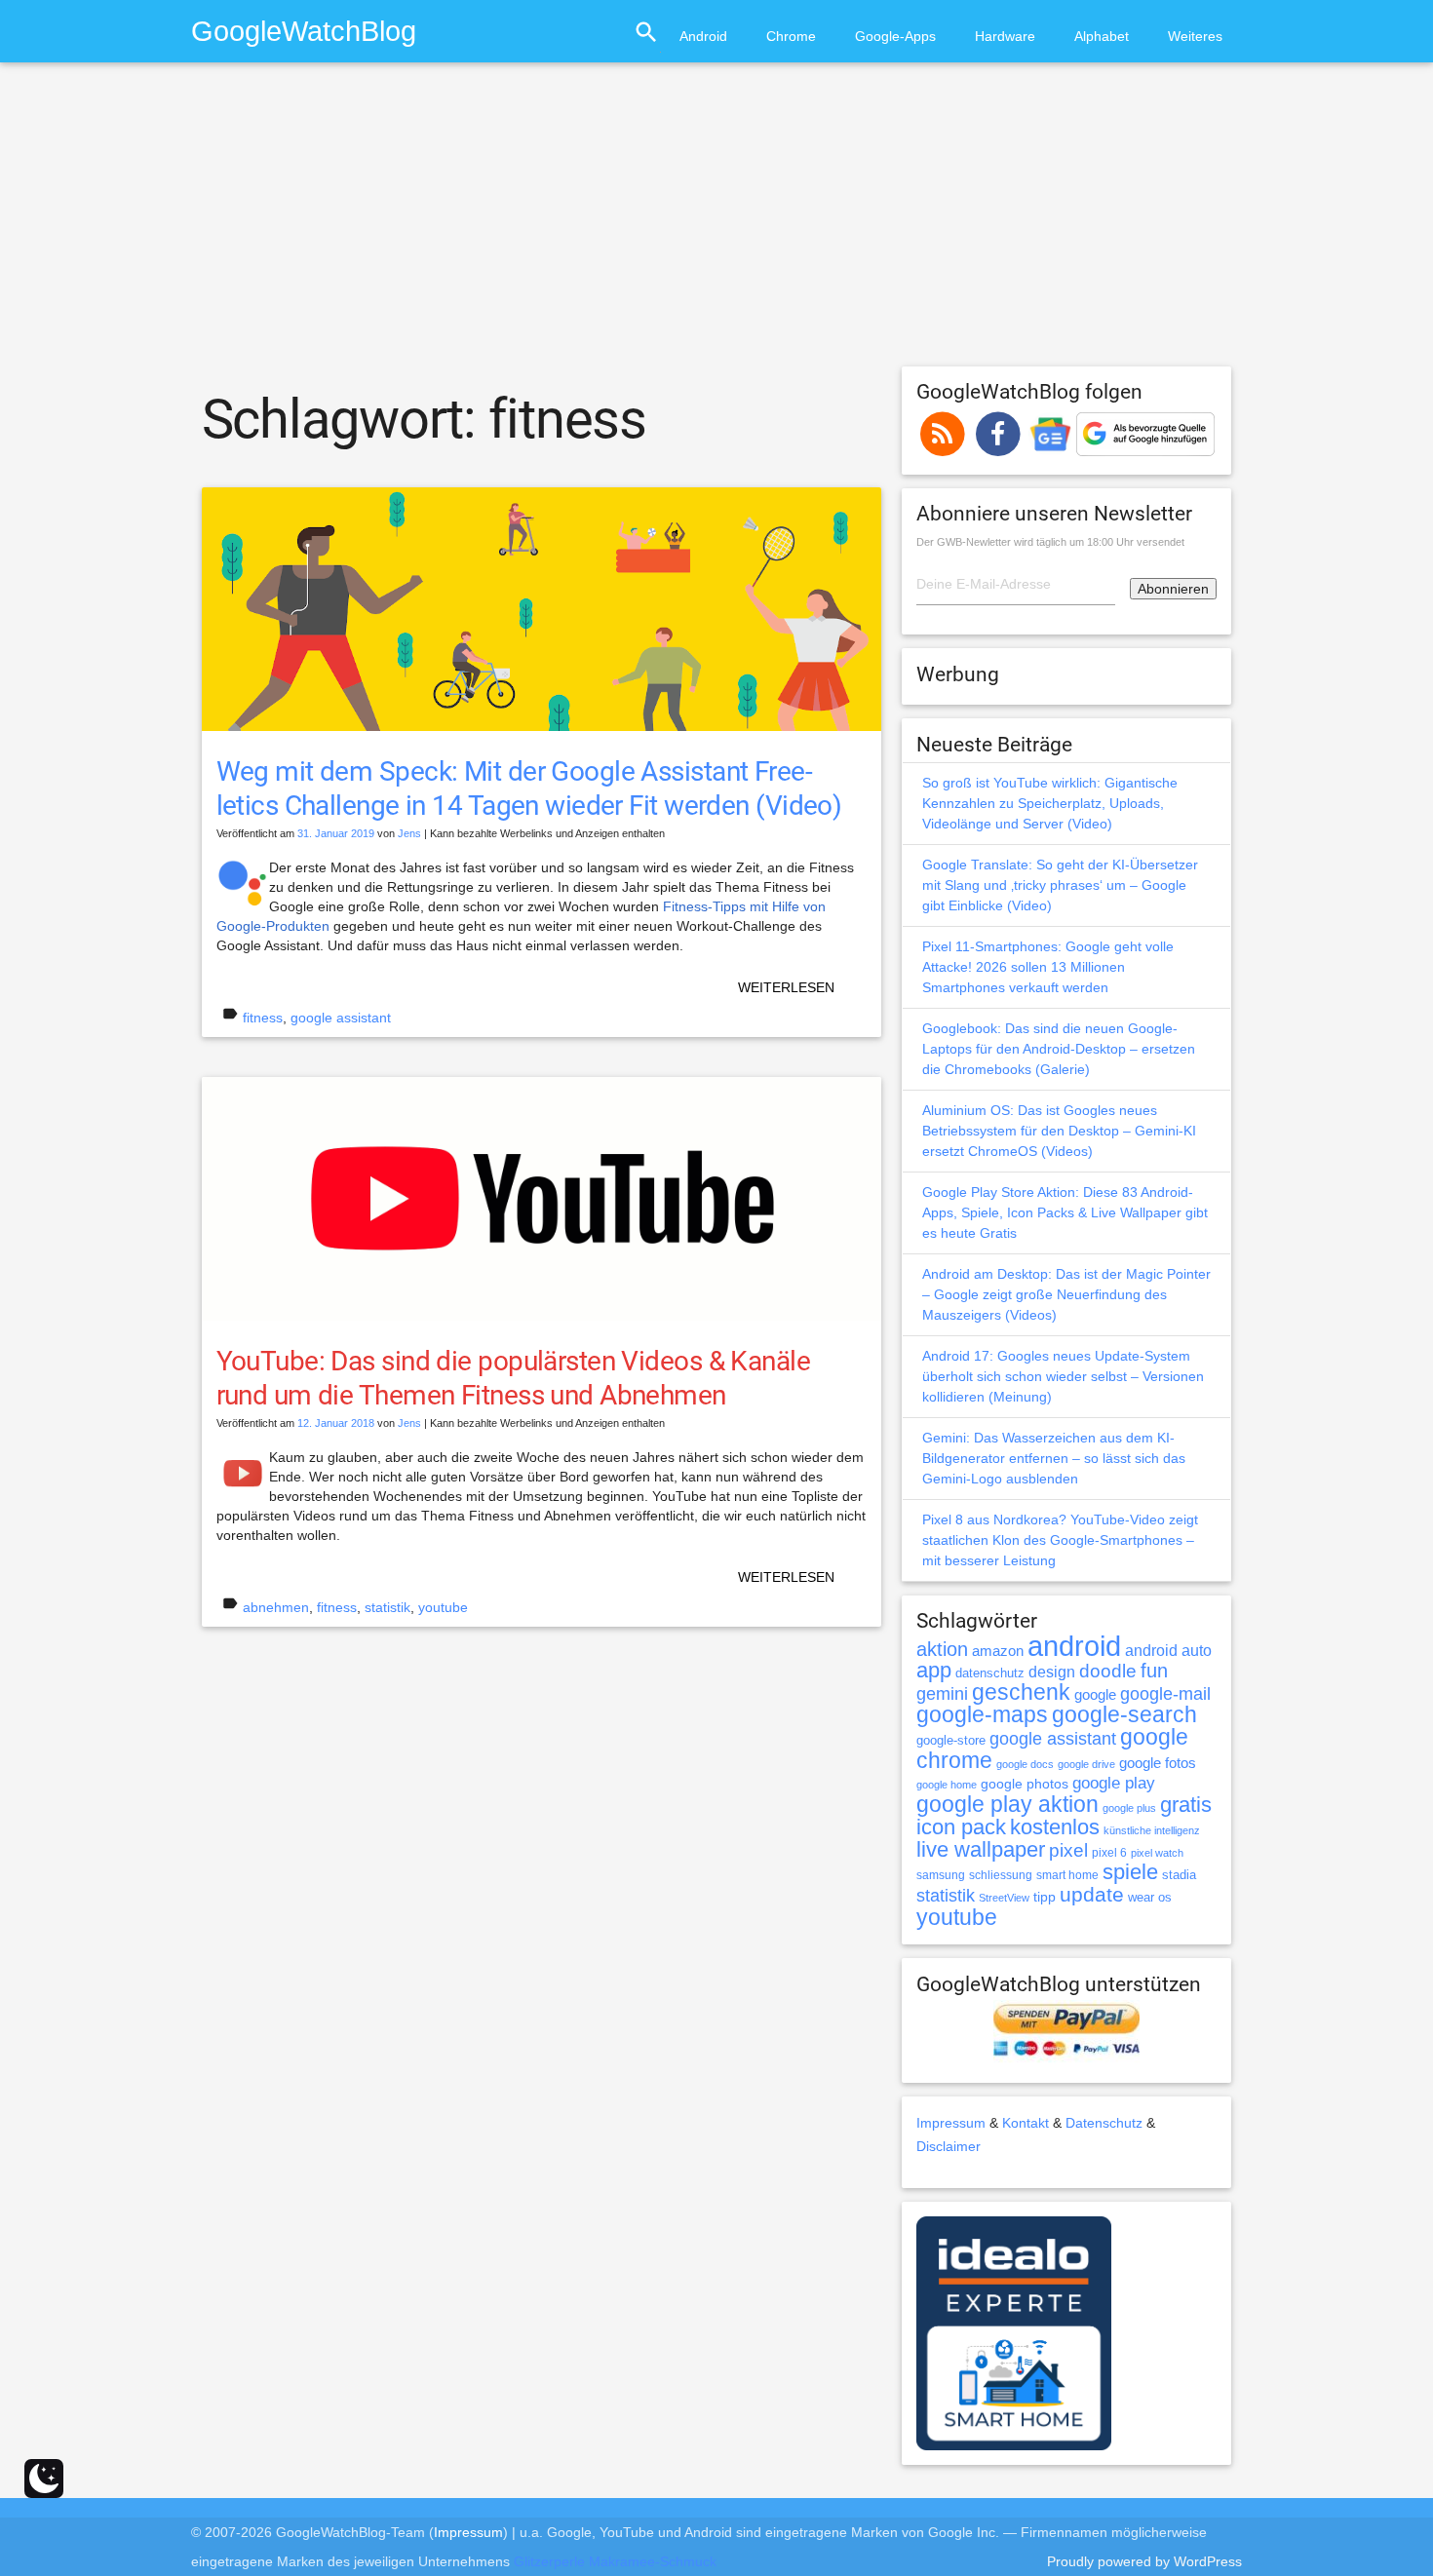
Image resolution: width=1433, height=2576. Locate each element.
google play (1114, 1783)
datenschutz (990, 1673)
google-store (951, 1740)
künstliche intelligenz (1152, 1830)
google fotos (1158, 1763)
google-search (1124, 1715)
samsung (941, 1875)
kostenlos (1055, 1827)
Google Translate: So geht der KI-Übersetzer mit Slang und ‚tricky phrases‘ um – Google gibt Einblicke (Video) (1060, 885)
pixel (1068, 1850)
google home (947, 1785)
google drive (1086, 1764)
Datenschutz (1104, 2123)
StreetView (1004, 1898)
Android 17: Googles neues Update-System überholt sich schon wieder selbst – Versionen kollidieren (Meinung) (1063, 1376)
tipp (1045, 1897)
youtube (443, 1607)
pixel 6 (1109, 1853)
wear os (1150, 1897)
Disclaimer (949, 2146)
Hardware (1005, 36)
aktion (942, 1649)
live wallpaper (981, 1849)
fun (1154, 1671)
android (1074, 1646)
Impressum (951, 2123)
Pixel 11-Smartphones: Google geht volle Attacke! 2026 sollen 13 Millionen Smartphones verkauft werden (1048, 967)
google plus (1129, 1808)
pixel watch (1157, 1853)
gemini (942, 1694)
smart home (1067, 1875)
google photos (1025, 1784)
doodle (1108, 1671)
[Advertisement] (716, 223)
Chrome (791, 36)
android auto (1168, 1650)
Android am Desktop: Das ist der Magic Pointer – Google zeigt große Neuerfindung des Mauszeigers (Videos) (1066, 1294)
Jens (409, 833)
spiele (1130, 1872)
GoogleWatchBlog (304, 31)
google (1095, 1695)
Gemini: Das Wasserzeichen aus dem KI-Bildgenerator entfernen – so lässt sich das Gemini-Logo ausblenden (1054, 1458)
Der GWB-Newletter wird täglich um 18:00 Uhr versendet (1050, 542)
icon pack (961, 1827)
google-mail (1165, 1694)
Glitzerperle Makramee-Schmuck (615, 2561)
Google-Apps (895, 36)
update (1092, 1894)
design (1052, 1672)
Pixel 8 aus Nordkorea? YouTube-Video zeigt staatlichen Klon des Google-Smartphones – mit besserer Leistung (1060, 1540)
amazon (998, 1651)
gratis (1186, 1805)
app (934, 1670)
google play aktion (1007, 1804)
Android (703, 36)
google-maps (982, 1714)
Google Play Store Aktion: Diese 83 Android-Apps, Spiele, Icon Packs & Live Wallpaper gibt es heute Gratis (1065, 1212)
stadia (1179, 1875)
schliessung (1001, 1875)
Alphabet (1102, 36)
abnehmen (276, 1607)
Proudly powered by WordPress (1144, 2561)
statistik (387, 1607)
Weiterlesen (786, 987)
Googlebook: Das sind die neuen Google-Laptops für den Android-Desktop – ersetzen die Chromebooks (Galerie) (1059, 1049)
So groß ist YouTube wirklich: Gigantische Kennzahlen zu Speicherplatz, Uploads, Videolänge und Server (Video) (1050, 803)
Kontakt (1026, 2123)
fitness (263, 1018)
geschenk (1021, 1692)
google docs (1025, 1764)
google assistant (341, 1018)
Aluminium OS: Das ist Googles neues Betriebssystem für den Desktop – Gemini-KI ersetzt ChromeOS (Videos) (1059, 1131)
